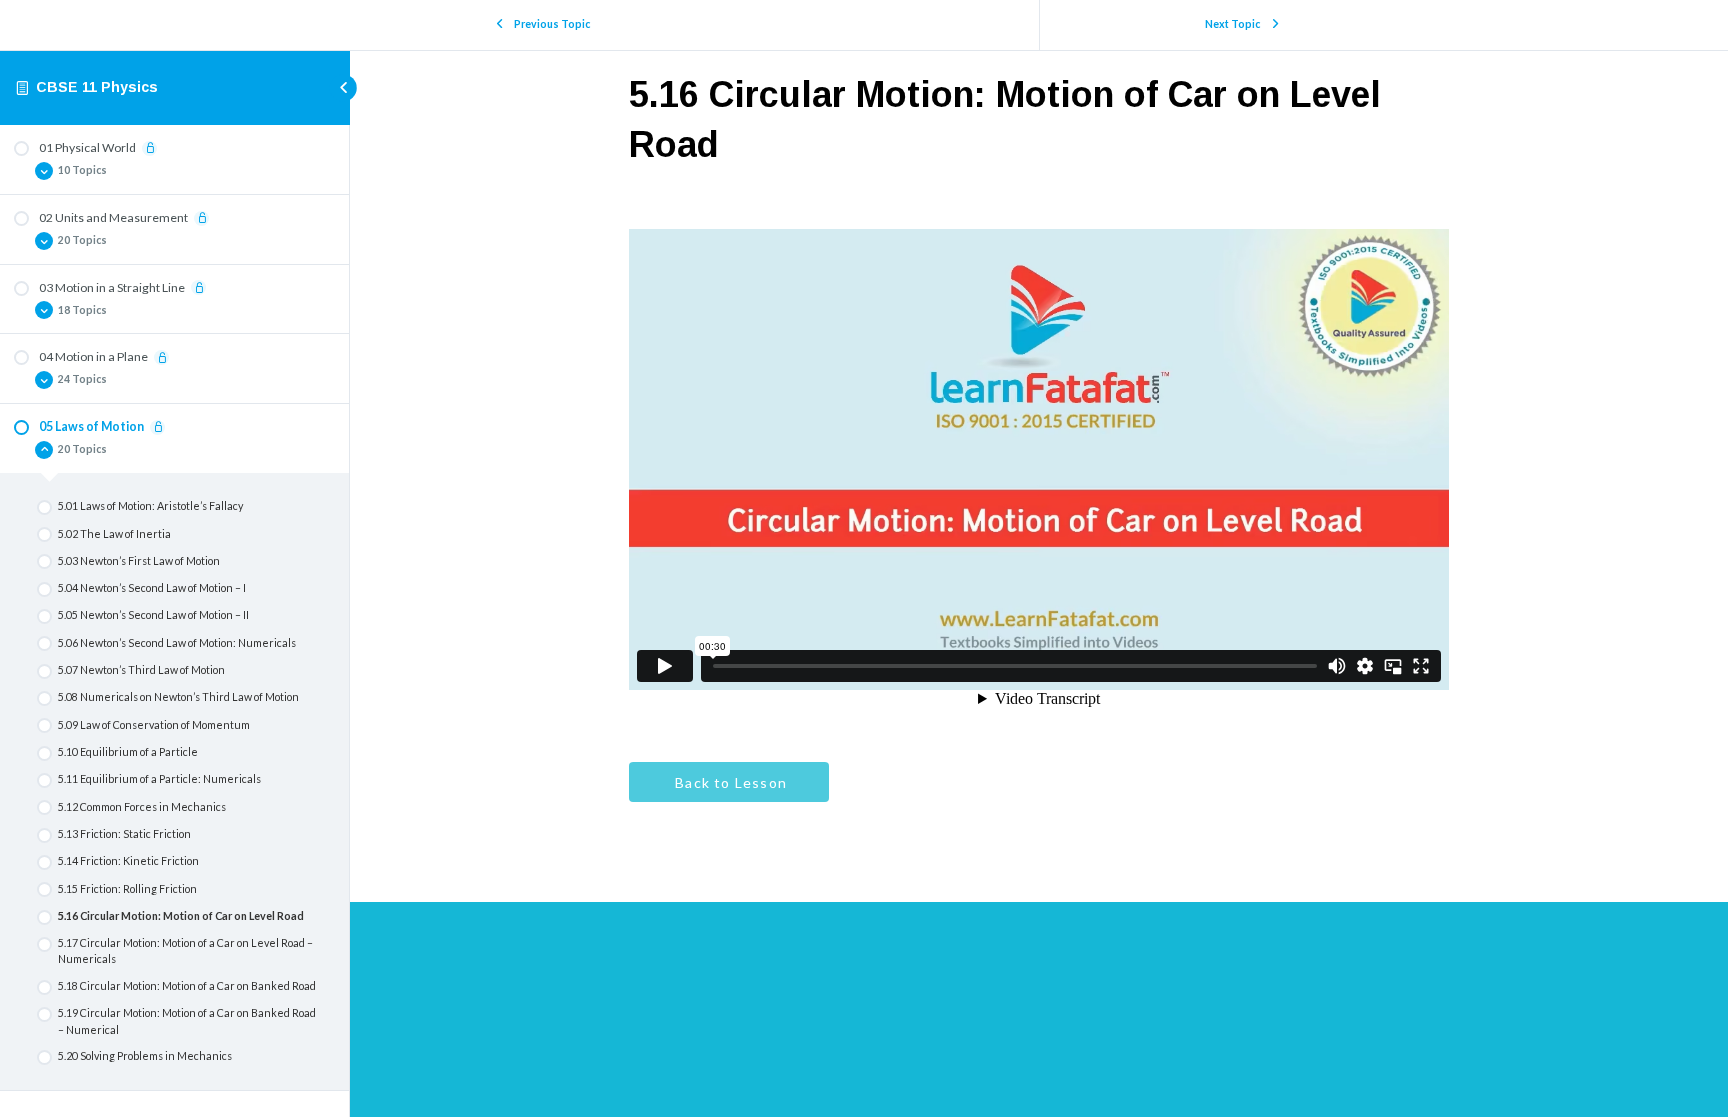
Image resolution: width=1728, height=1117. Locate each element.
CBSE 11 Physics (97, 87)
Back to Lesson (729, 782)
